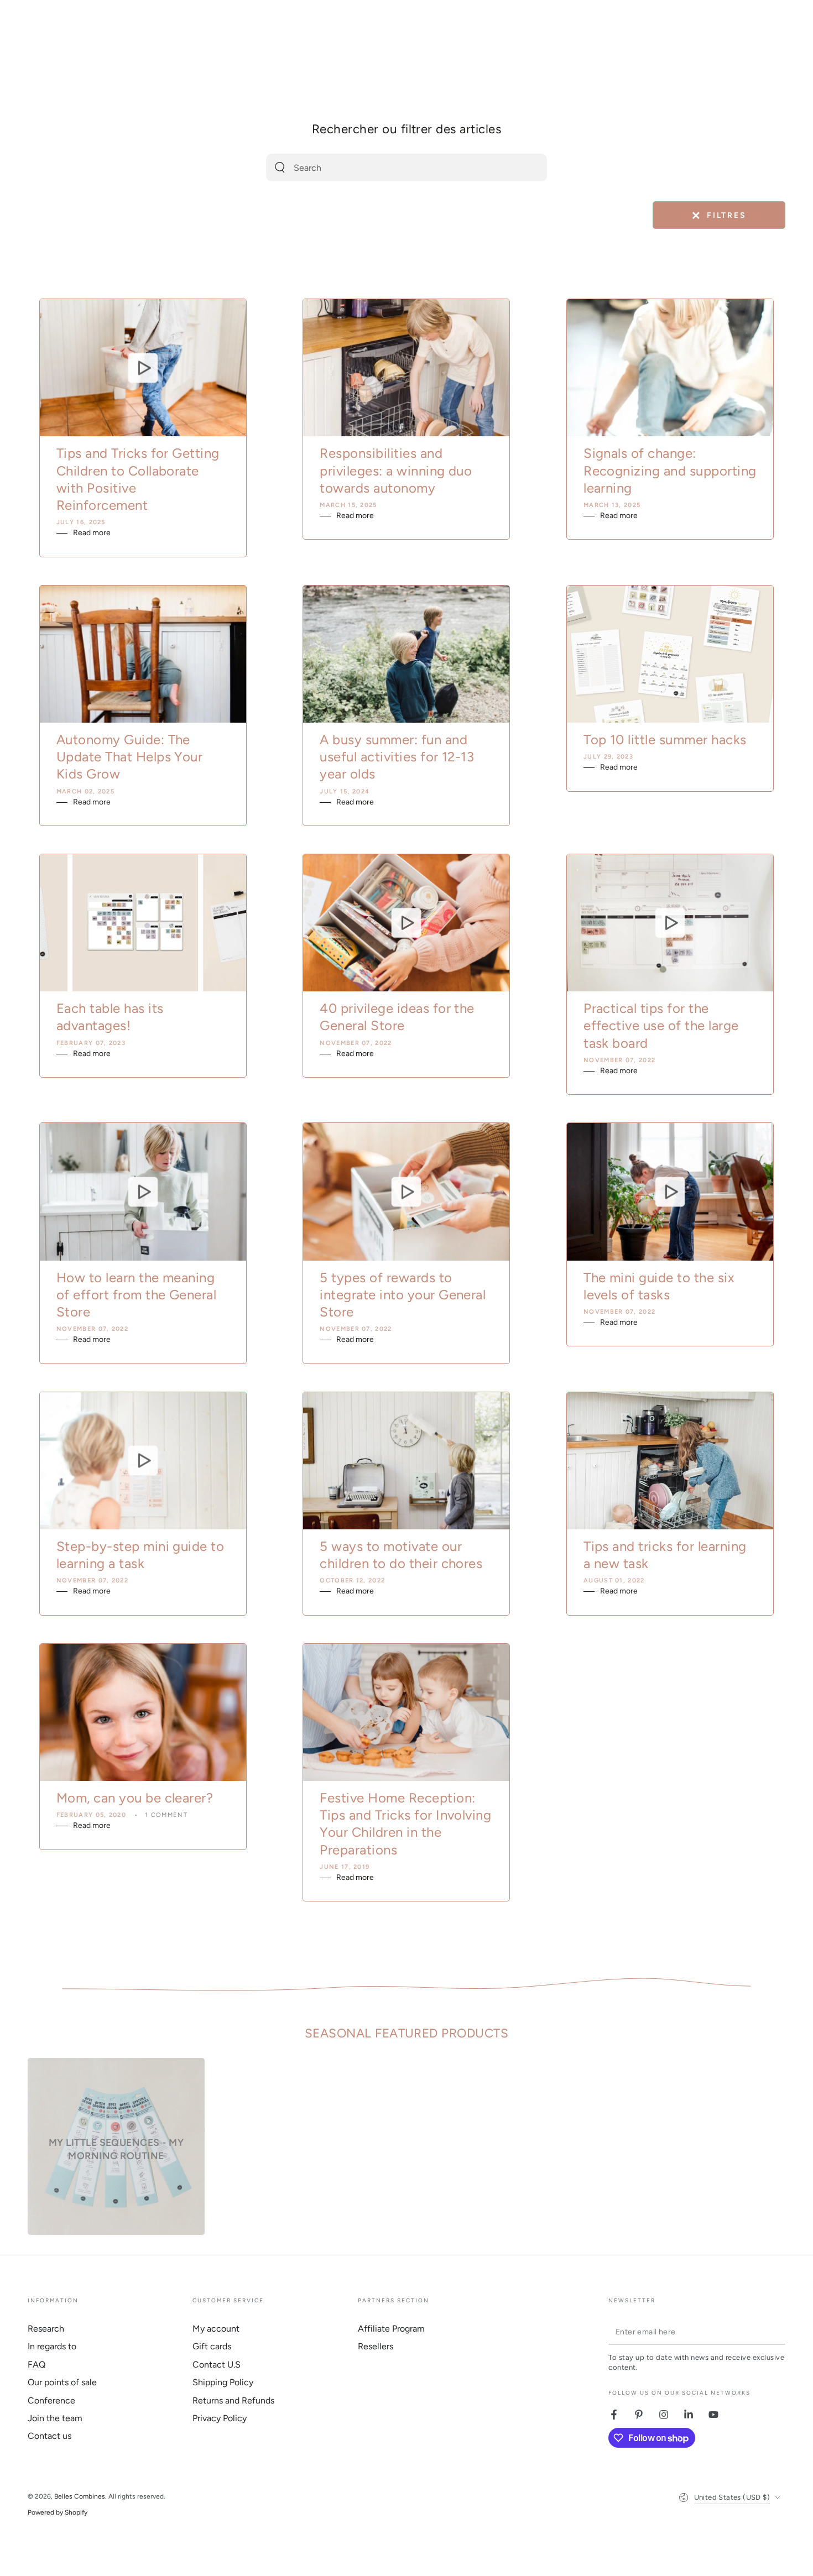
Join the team (55, 2418)
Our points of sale (62, 2382)
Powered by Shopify (58, 2512)
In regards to (52, 2346)
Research (46, 2329)
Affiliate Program (391, 2329)
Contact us (49, 2436)
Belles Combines (80, 2496)
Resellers (376, 2346)
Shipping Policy (223, 2382)
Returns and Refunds (233, 2400)
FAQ (37, 2365)
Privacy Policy (220, 2418)
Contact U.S (217, 2365)
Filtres (719, 216)
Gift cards (212, 2346)
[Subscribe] (779, 2332)
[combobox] (394, 168)
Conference (51, 2400)
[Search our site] (280, 168)
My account (216, 2329)
